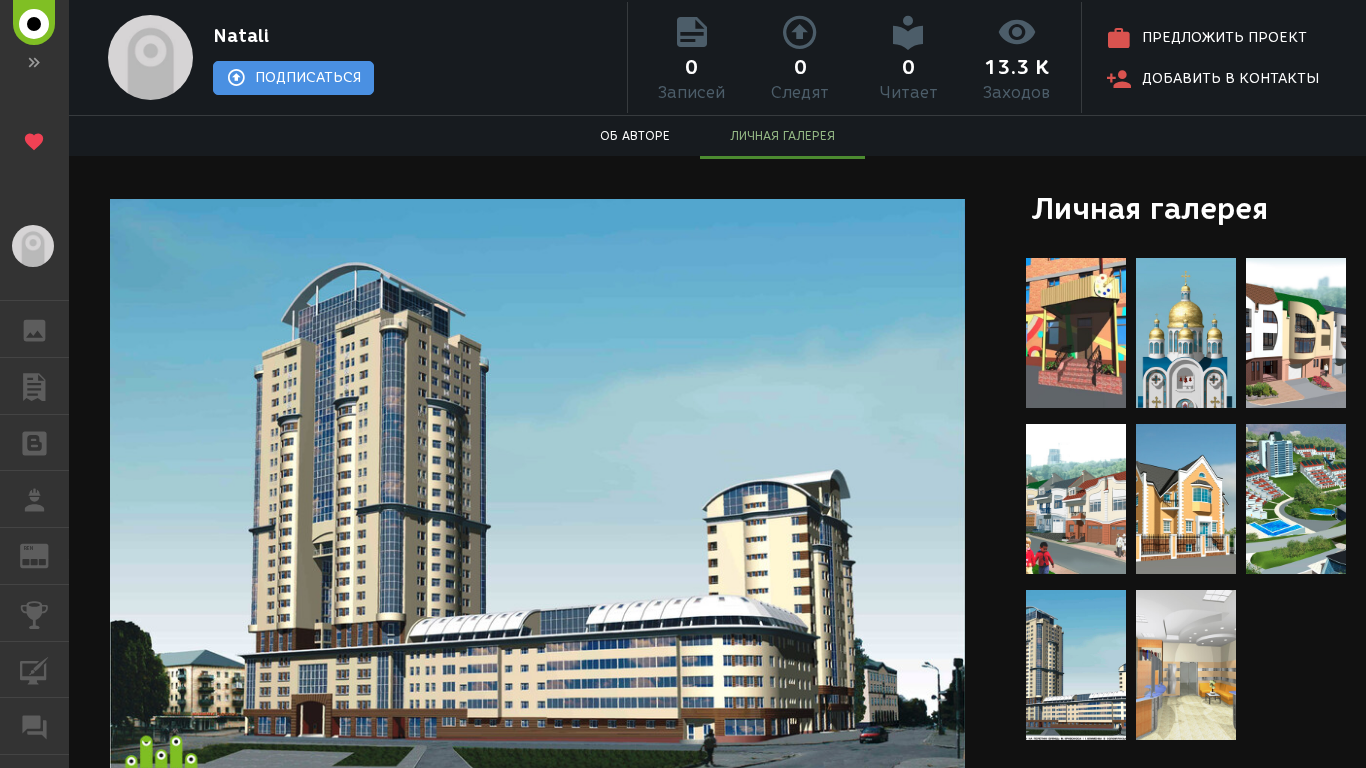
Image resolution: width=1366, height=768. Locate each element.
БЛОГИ (34, 443)
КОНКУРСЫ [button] (34, 613)
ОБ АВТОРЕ (635, 135)
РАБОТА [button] (34, 499)
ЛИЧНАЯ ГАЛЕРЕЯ (782, 135)
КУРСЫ (34, 670)
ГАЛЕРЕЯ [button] (34, 329)
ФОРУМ (34, 726)
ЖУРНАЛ (46, 554)
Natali (241, 36)
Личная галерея (1149, 208)
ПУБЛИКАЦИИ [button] (34, 386)
